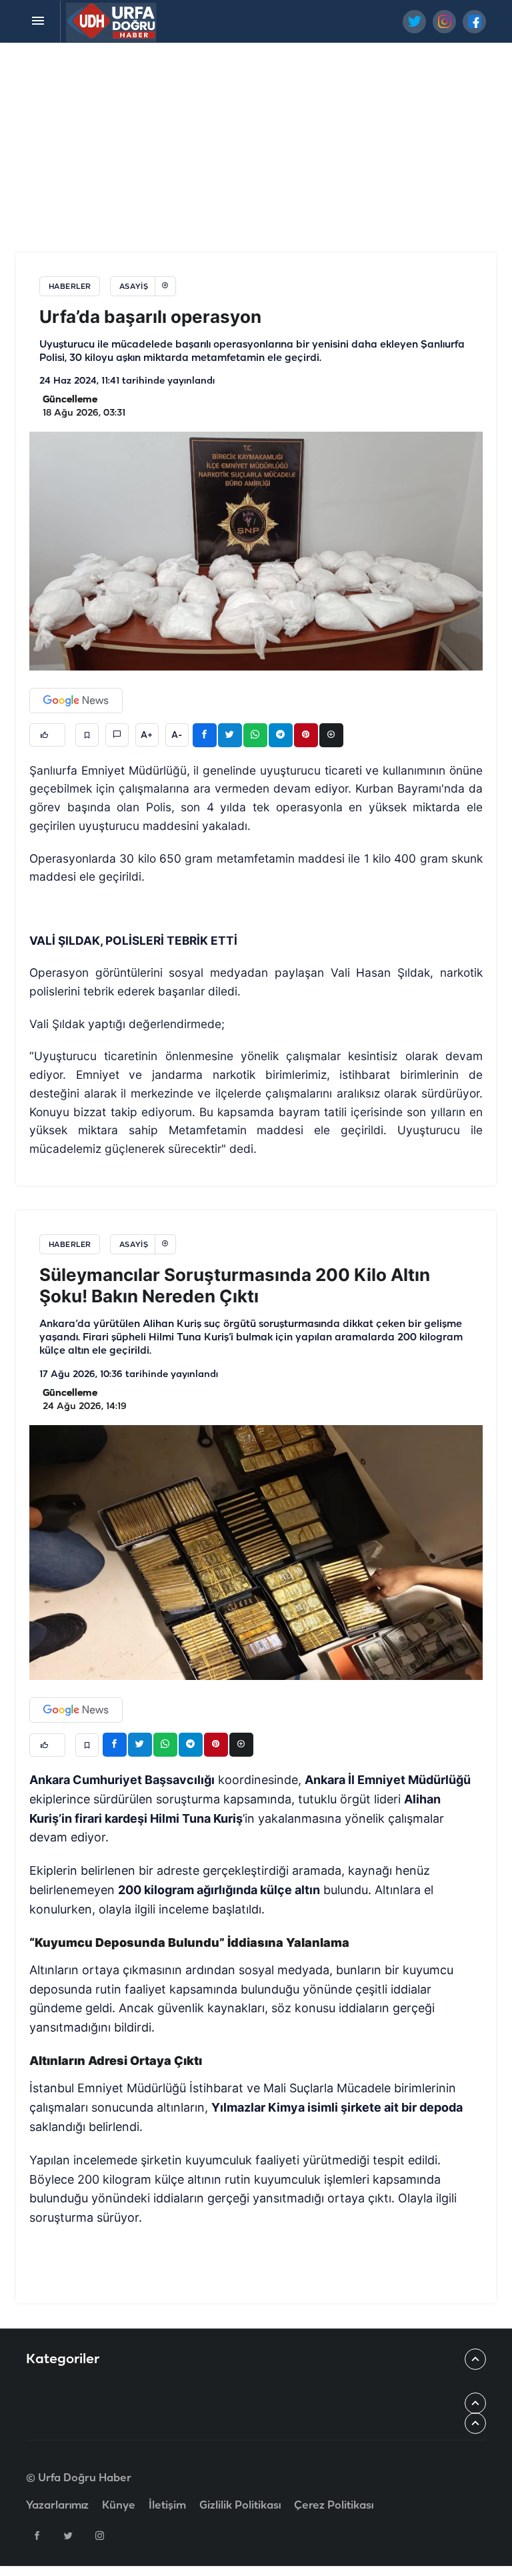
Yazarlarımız (57, 2506)
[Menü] (38, 21)
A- (177, 735)
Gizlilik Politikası (240, 2506)
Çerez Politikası (334, 2506)
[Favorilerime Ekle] (87, 735)
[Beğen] (47, 735)
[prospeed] (112, 21)
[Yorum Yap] (117, 735)
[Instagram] (99, 2535)
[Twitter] (68, 2535)
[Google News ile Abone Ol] (76, 701)
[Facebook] (37, 2535)
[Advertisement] (256, 149)
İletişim (167, 2506)
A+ (147, 735)
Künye (119, 2506)
